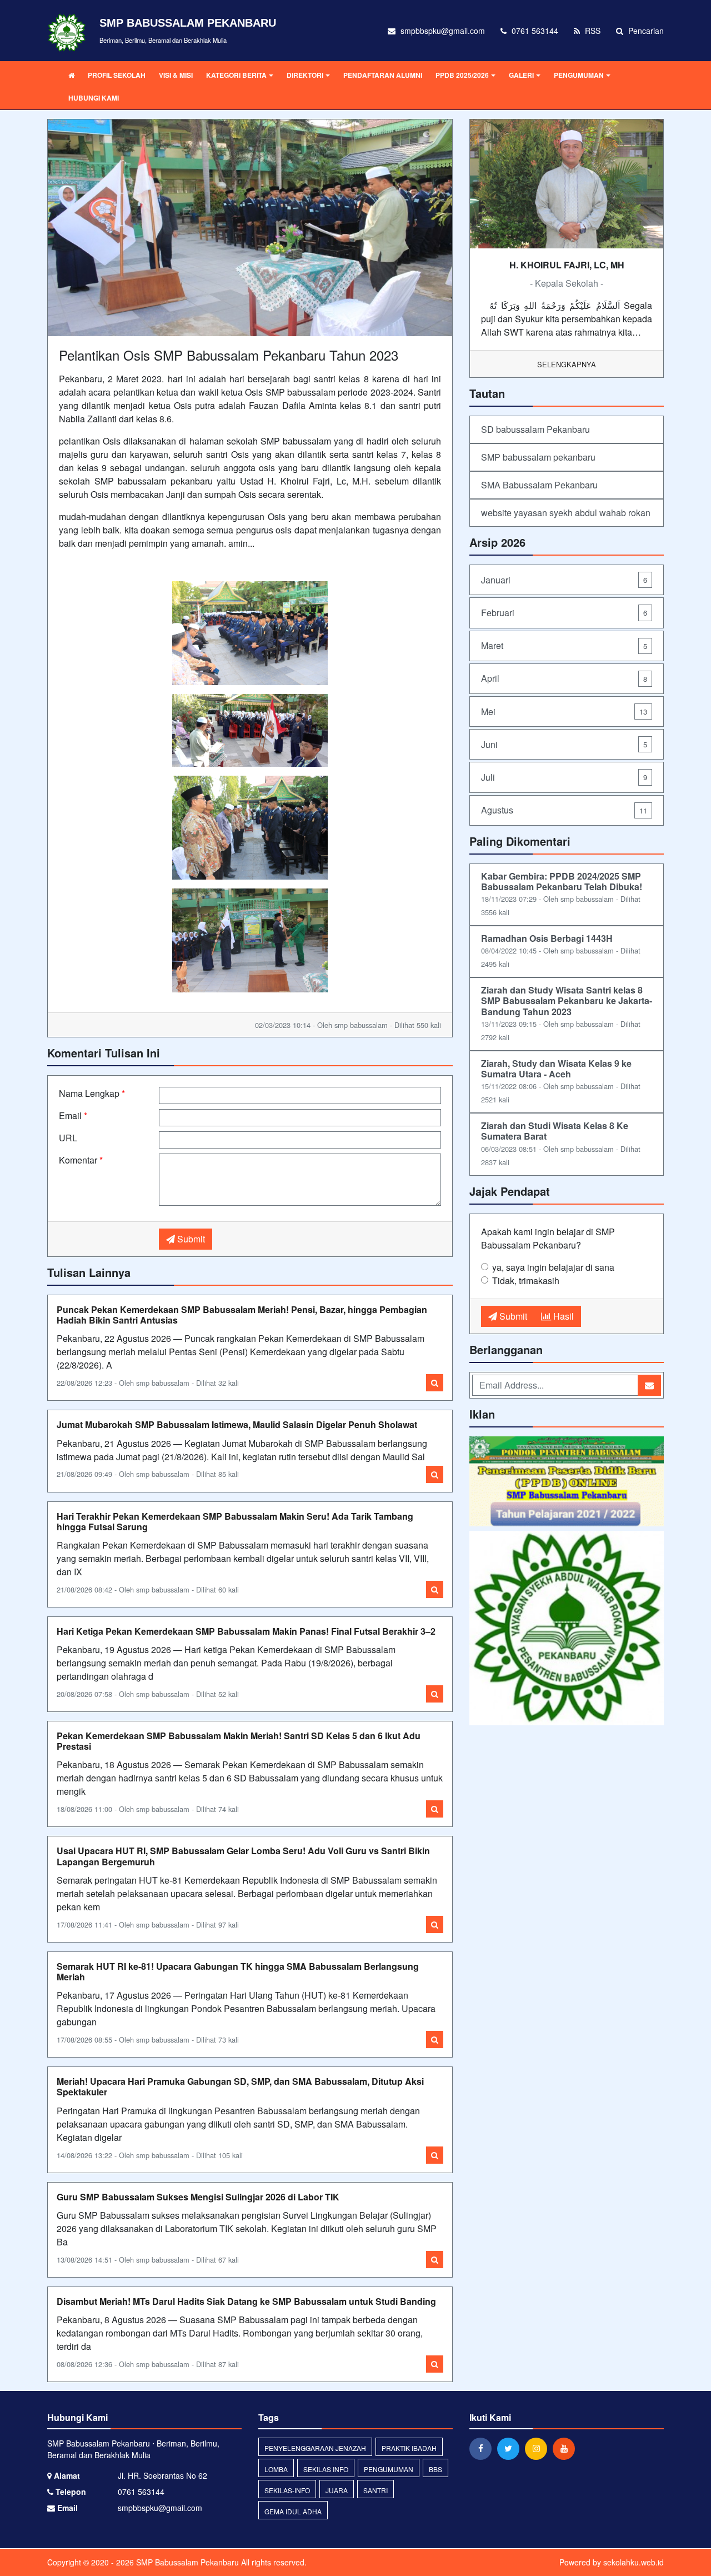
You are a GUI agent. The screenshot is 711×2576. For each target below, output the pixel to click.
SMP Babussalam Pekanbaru (186, 2562)
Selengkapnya (567, 364)
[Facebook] (483, 2448)
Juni (564, 744)
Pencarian (645, 31)
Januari (564, 580)
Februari (564, 613)
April (564, 678)
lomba (276, 2469)
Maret (564, 645)
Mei (564, 712)
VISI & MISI (176, 75)
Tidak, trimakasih (526, 1280)
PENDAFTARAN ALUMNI (383, 75)
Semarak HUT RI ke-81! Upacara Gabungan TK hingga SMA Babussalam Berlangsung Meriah (238, 1971)
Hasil (562, 1316)
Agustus (564, 810)
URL (68, 1138)
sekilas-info (287, 2490)
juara (337, 2490)
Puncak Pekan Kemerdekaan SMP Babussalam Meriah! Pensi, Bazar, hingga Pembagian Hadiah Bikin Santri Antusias (242, 1315)
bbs (435, 2469)
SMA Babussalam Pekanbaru (539, 485)
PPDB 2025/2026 (462, 75)
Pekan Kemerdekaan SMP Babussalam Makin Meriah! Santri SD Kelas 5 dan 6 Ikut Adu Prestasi (239, 1741)
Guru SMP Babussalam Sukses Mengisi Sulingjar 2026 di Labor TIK (198, 2197)
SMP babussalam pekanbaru (538, 457)
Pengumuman (389, 2469)
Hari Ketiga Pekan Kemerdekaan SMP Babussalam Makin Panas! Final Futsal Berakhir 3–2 (246, 1631)
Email (73, 1115)
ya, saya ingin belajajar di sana (553, 1267)
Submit (190, 1239)
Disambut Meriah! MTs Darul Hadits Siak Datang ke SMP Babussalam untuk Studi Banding (246, 2301)
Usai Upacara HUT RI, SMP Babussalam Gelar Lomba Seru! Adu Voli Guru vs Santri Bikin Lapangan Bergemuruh (243, 1856)
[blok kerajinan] (567, 1482)
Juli (564, 777)
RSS (592, 31)
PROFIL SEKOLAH (117, 75)
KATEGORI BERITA (236, 75)
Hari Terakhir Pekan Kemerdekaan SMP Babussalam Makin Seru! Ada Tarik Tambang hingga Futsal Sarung (235, 1521)
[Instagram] (539, 2448)
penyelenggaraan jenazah (315, 2448)
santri (375, 2490)
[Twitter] (511, 2448)
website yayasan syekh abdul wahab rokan (566, 513)
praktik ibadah (409, 2448)
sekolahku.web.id (634, 2562)
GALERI (521, 75)
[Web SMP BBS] (567, 1629)
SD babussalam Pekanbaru (535, 429)
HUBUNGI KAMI (94, 98)
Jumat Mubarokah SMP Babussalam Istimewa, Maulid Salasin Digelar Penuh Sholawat (237, 1424)
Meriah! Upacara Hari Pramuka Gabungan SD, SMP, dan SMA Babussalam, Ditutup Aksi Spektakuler (240, 2086)
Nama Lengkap (92, 1093)
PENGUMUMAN (579, 75)
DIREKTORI (305, 75)
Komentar (81, 1160)
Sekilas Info (326, 2469)
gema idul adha (293, 2511)
